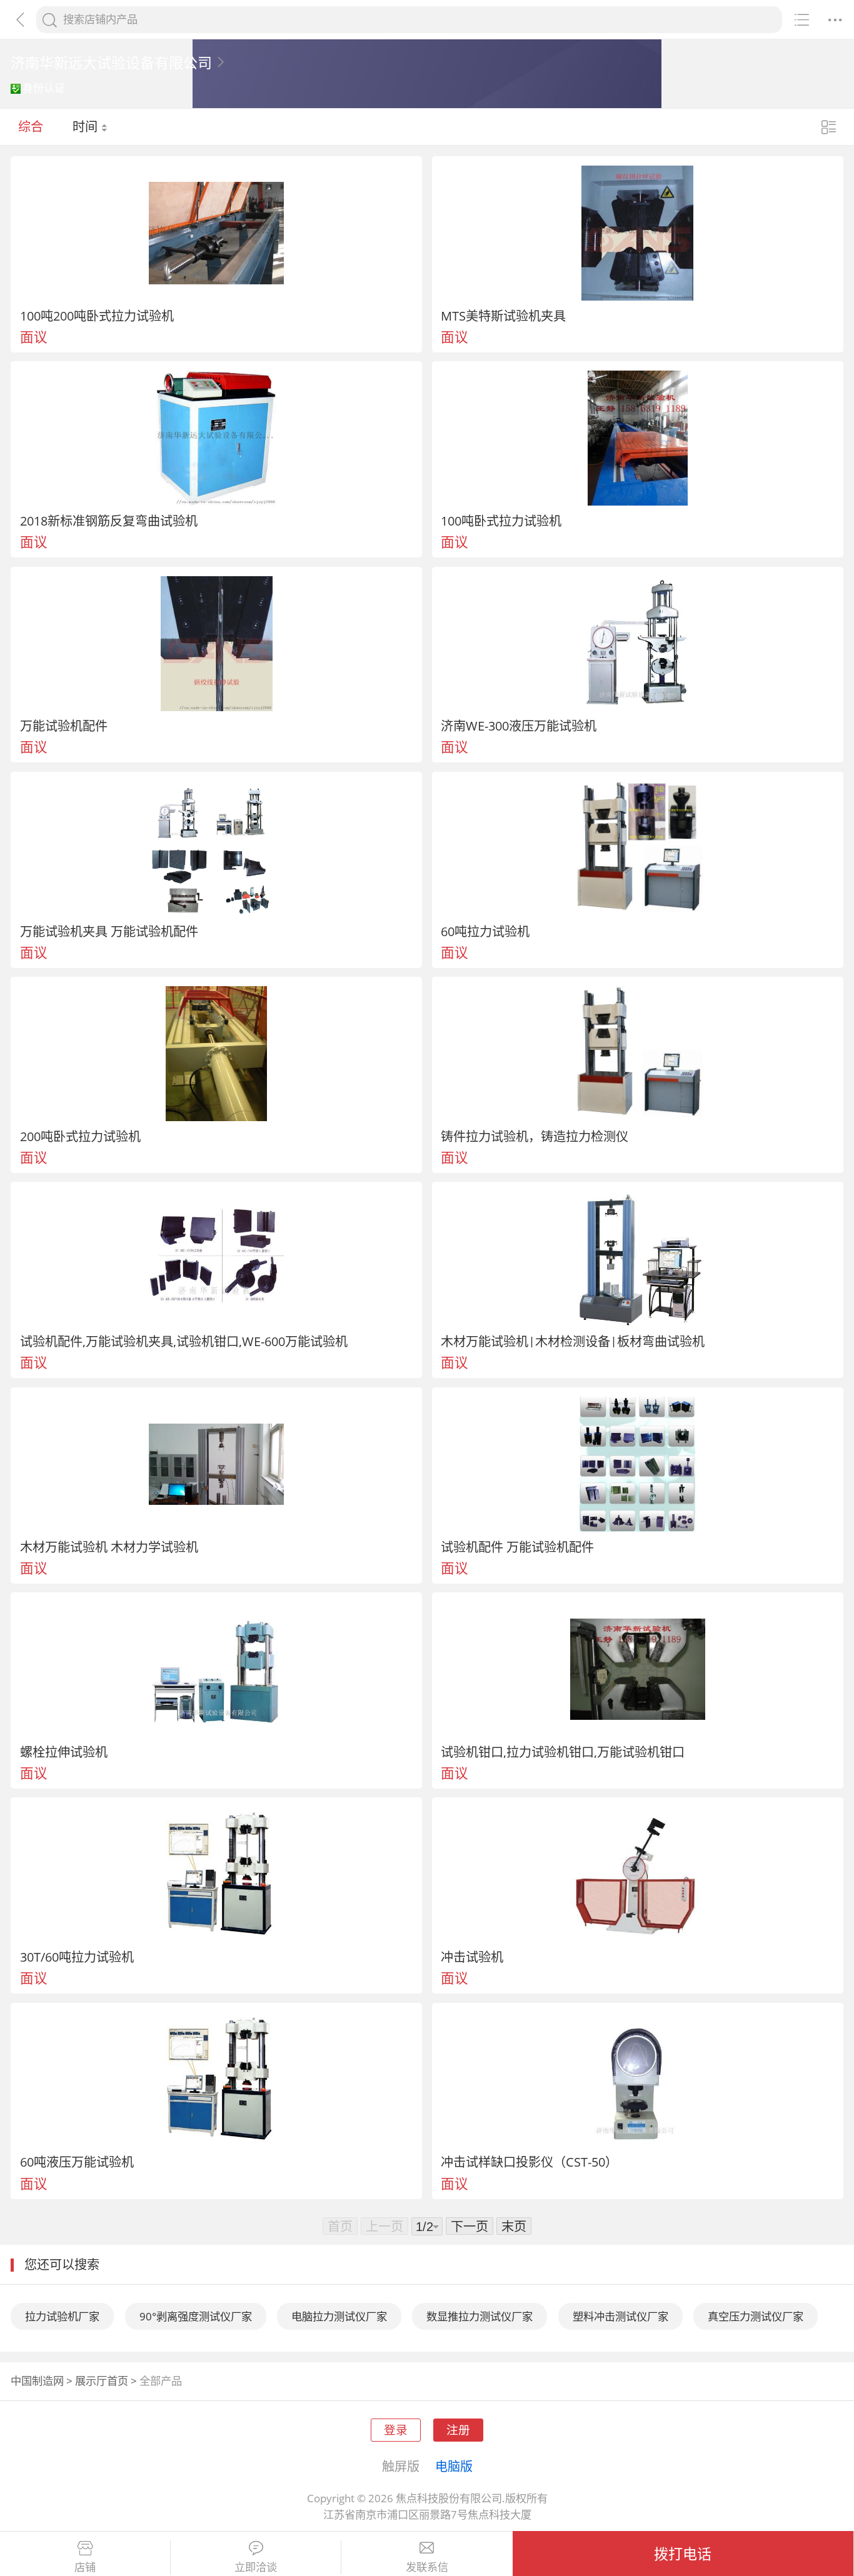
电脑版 (454, 2466)
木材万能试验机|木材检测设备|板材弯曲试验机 (573, 1341)
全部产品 (161, 2381)
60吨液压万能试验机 (77, 2162)
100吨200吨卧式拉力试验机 (97, 316)
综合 (31, 126)
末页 (514, 2226)
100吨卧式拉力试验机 (501, 521)
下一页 (470, 2226)
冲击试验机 (472, 1957)
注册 (458, 2429)
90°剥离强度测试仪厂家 (196, 2316)
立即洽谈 (256, 2567)
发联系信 (427, 2567)
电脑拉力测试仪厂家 (339, 2316)
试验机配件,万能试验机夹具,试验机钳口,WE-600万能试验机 (184, 1341)
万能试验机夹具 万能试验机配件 (109, 931)
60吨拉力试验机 (485, 931)
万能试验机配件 (64, 726)
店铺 (85, 2567)
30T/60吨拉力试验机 (77, 1957)
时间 (87, 126)
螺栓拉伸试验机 (64, 1752)
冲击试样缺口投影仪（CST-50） (529, 2162)
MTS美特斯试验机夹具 (503, 316)
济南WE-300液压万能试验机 (519, 726)
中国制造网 (37, 2381)
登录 (396, 2429)
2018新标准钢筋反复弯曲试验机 (109, 521)
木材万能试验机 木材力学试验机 (109, 1547)
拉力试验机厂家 (62, 2316)
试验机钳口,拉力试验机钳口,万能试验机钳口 (563, 1752)
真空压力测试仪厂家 (756, 2316)
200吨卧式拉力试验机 (80, 1136)
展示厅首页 (102, 2381)
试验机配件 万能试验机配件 (517, 1547)
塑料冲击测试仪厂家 (620, 2316)
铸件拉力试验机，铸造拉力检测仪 (535, 1136)
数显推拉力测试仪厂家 (480, 2316)
